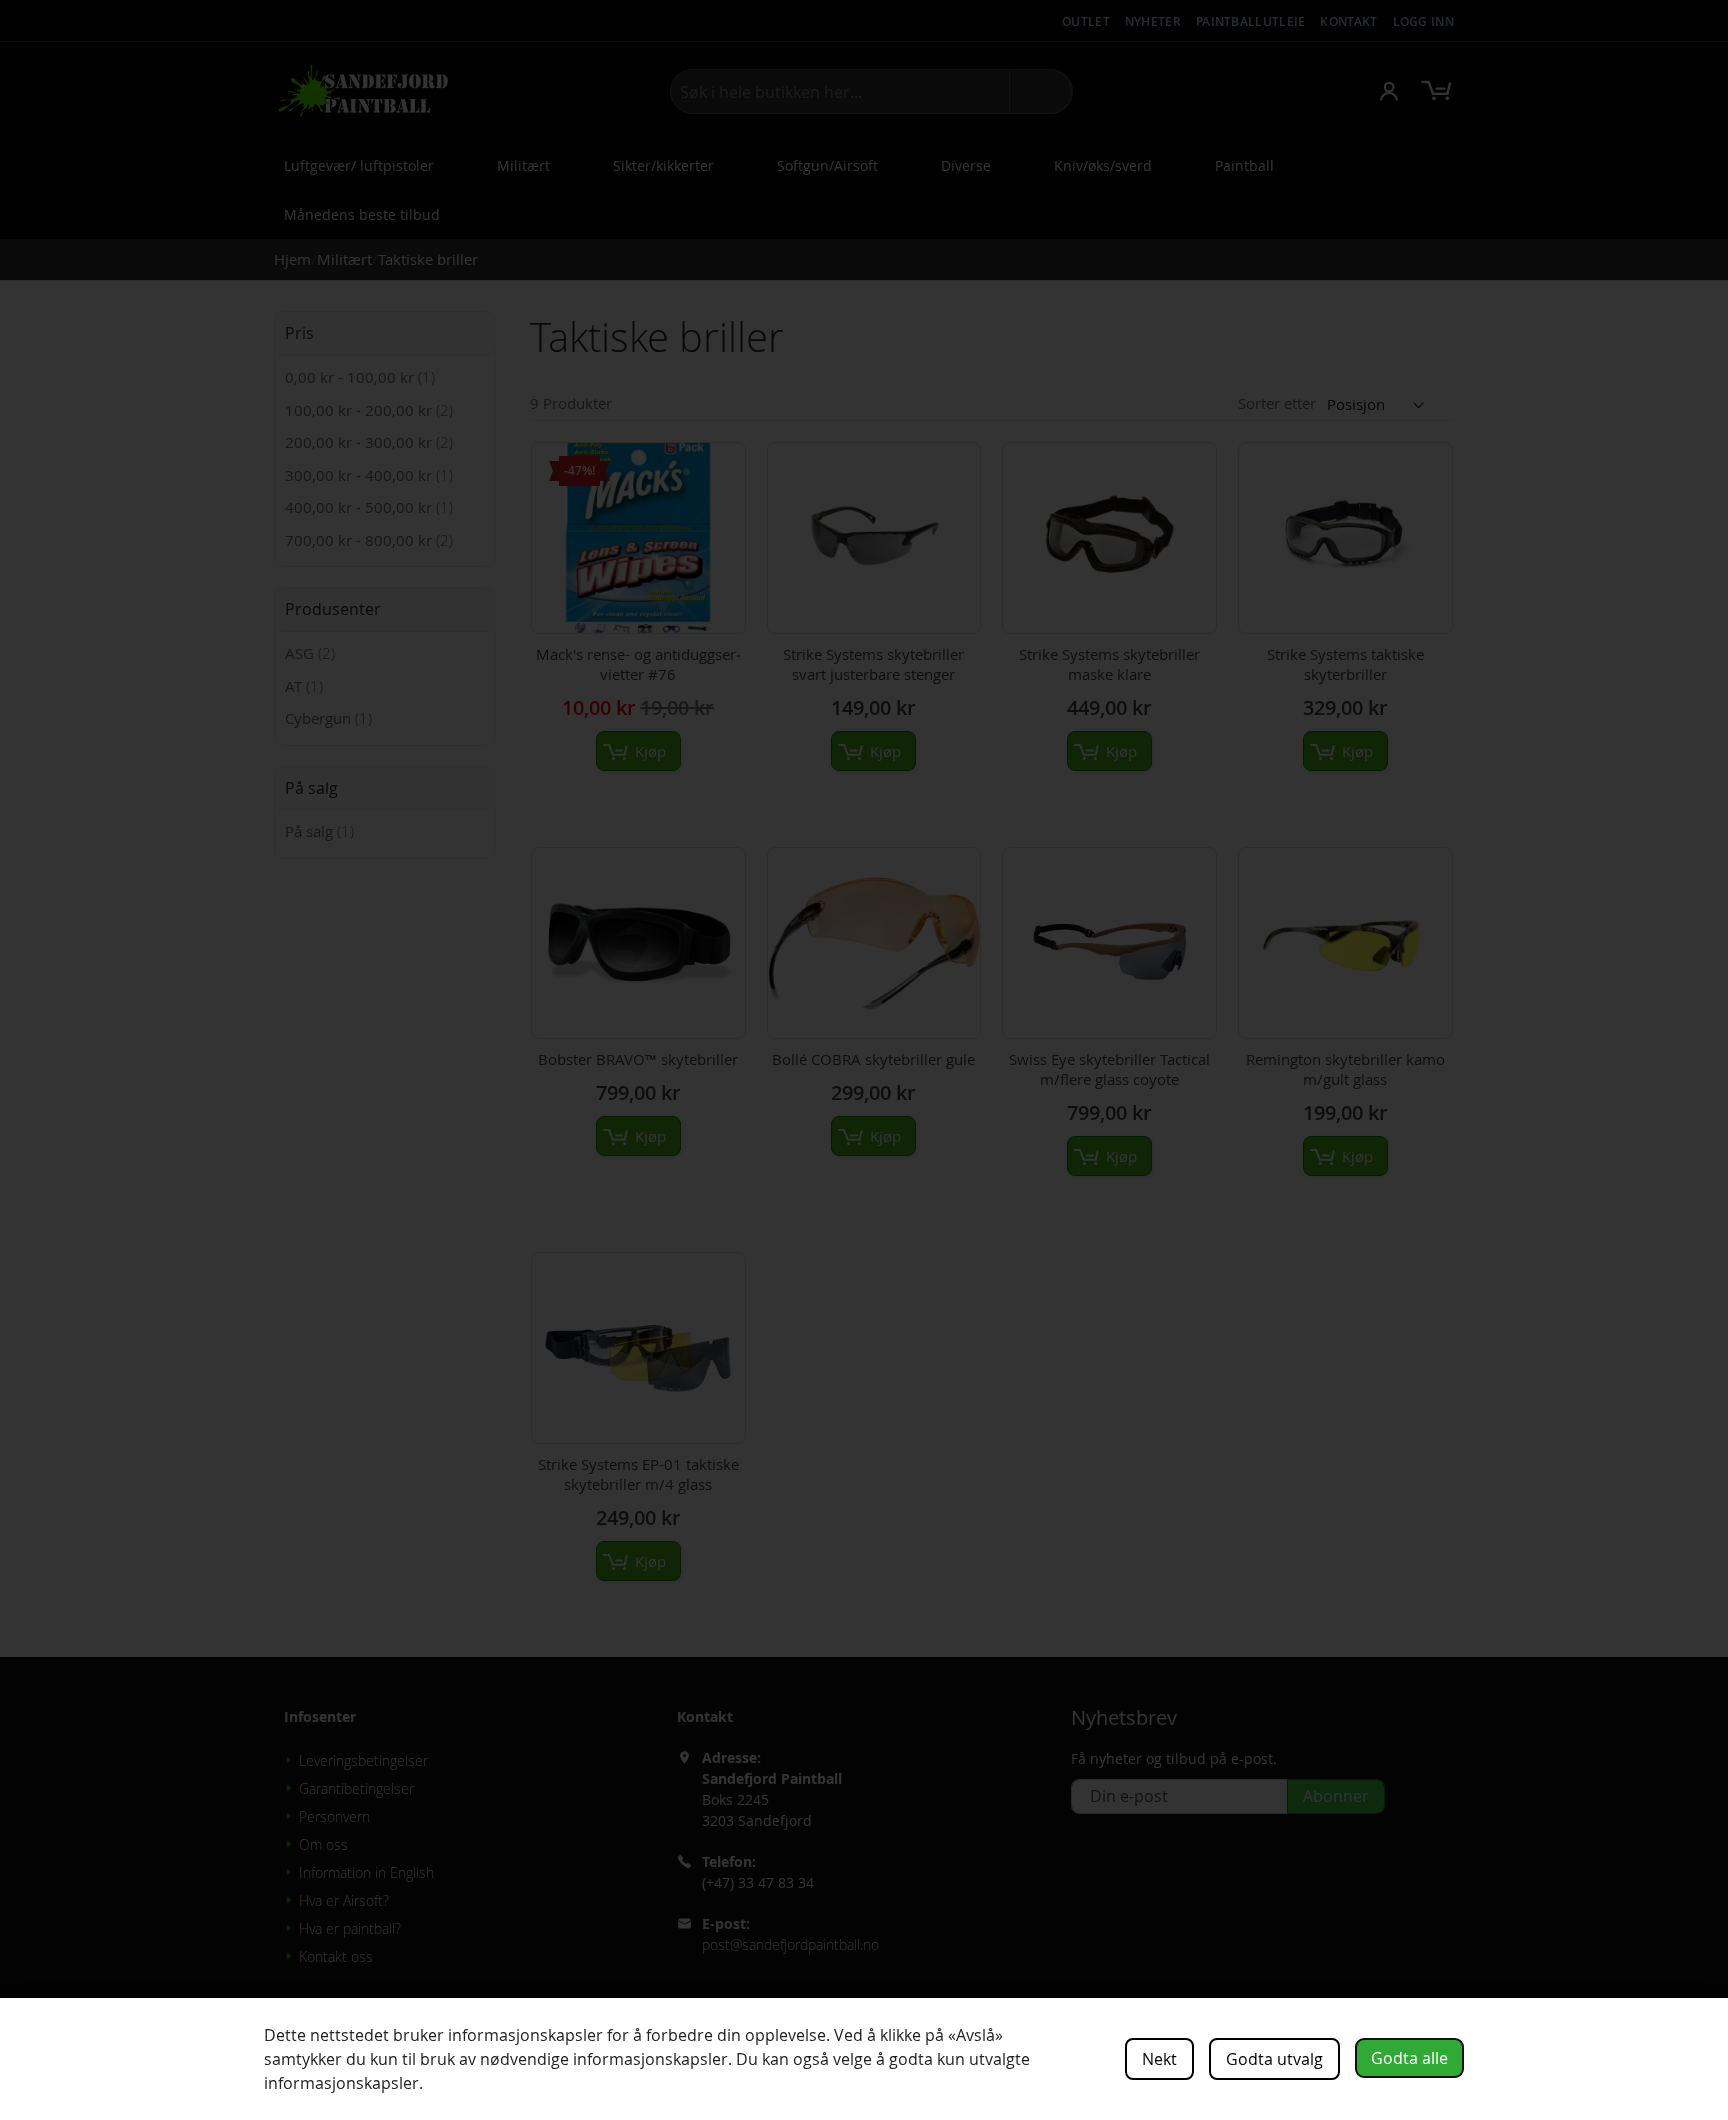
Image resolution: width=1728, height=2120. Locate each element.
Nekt (1159, 2059)
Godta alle (1409, 2058)
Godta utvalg (1274, 2059)
